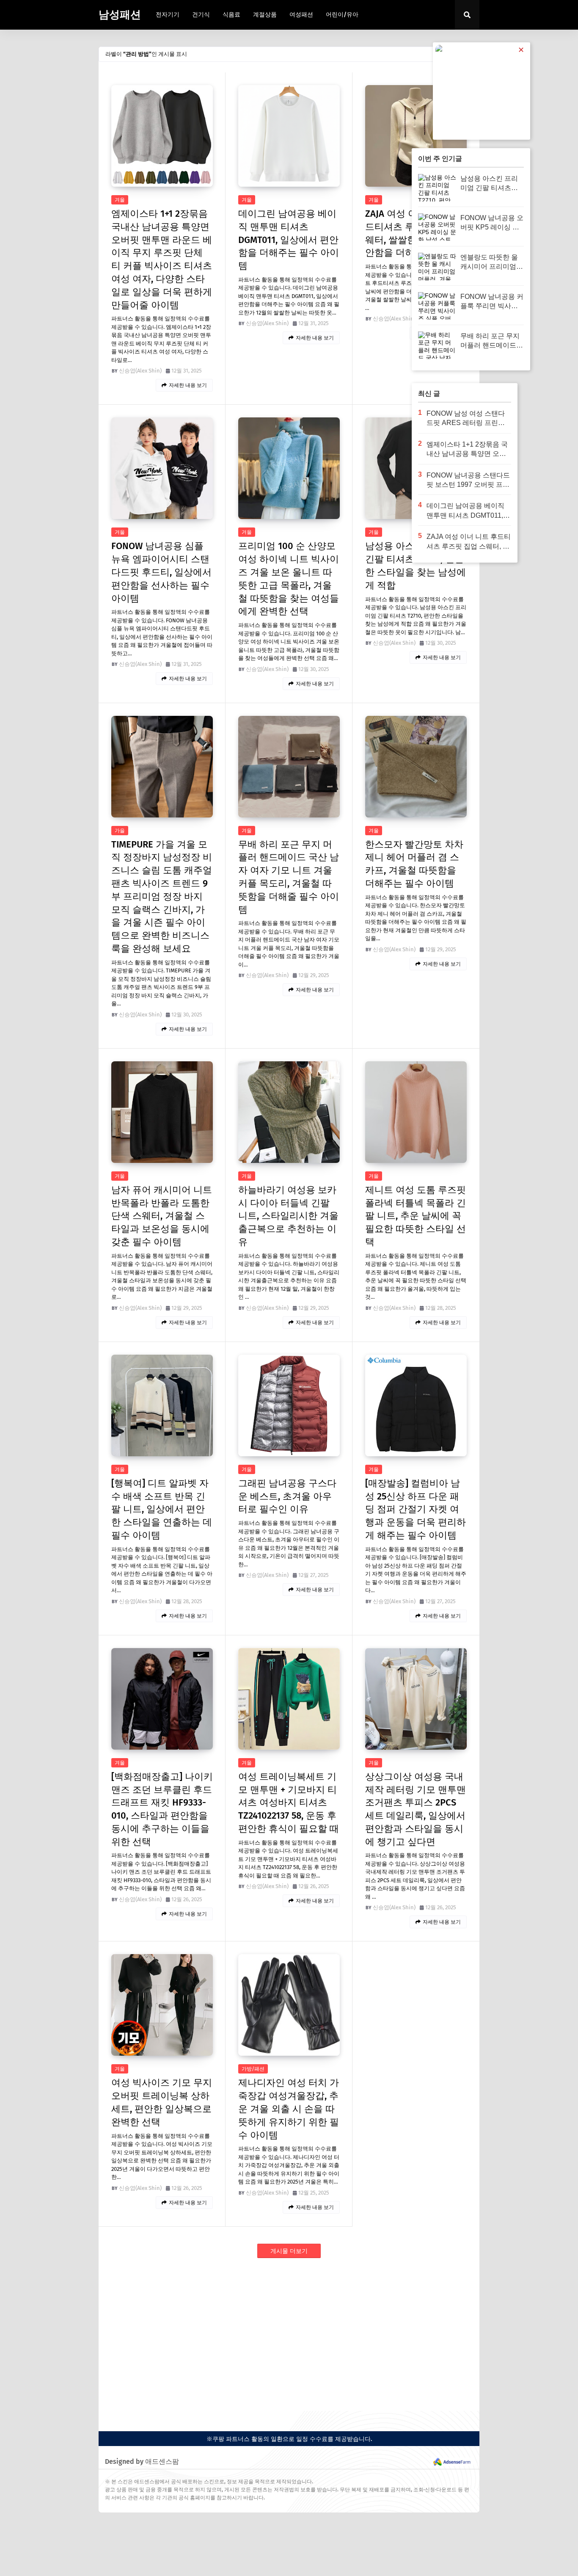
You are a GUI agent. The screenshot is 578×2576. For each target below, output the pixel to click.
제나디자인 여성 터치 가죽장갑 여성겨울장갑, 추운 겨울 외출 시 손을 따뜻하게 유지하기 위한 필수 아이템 (289, 2109)
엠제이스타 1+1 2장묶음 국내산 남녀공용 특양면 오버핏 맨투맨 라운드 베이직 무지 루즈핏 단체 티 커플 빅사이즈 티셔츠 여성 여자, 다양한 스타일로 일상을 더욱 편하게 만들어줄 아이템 (162, 259)
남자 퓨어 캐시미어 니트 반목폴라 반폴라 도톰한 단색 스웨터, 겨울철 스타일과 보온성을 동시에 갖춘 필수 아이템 (162, 1216)
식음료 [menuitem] (231, 15)
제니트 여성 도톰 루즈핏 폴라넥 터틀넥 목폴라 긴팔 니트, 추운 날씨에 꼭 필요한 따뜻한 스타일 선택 (416, 1216)
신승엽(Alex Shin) (140, 371)
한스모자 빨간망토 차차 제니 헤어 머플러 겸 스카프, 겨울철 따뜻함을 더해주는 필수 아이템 (414, 864)
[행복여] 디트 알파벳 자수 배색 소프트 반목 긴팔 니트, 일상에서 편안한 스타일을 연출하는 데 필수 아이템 (162, 1509)
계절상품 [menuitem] (265, 15)
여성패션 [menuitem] (301, 15)
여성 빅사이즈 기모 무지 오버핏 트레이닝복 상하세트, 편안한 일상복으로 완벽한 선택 (162, 2102)
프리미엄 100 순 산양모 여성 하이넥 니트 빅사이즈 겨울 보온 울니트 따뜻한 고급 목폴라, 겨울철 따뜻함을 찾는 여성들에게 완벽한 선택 (289, 578)
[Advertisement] (289, 2335)
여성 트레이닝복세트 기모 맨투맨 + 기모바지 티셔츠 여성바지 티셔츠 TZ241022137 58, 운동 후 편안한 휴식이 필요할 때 (289, 1803)
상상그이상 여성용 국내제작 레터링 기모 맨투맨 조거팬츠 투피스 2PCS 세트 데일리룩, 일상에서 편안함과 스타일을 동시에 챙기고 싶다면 (416, 1809)
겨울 (120, 200)
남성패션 (120, 15)
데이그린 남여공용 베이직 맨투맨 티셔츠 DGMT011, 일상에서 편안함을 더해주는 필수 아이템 (289, 240)
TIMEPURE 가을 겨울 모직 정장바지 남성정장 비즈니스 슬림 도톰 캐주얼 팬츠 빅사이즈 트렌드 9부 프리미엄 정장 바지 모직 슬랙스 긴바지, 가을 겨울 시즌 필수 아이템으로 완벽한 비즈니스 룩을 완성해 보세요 (162, 896)
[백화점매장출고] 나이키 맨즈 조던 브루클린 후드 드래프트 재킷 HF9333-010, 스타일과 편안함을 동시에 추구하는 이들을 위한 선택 (162, 1809)
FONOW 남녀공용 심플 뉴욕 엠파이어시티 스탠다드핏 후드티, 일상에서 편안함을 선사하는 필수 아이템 (161, 572)
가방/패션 (253, 2069)
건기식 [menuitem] (201, 15)
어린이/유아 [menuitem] (342, 15)
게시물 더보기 (289, 2251)
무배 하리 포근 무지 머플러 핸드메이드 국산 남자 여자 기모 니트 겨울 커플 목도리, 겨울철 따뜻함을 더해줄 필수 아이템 (289, 877)
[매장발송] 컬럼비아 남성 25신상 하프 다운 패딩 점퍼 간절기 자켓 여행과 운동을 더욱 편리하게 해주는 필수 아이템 (416, 1509)
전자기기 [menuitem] (168, 15)
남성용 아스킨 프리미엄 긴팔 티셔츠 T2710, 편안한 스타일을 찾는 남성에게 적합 (416, 565)
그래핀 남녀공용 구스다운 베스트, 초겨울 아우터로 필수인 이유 (287, 1496)
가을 (120, 831)
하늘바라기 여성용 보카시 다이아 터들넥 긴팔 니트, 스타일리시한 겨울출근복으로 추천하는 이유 (288, 1216)
